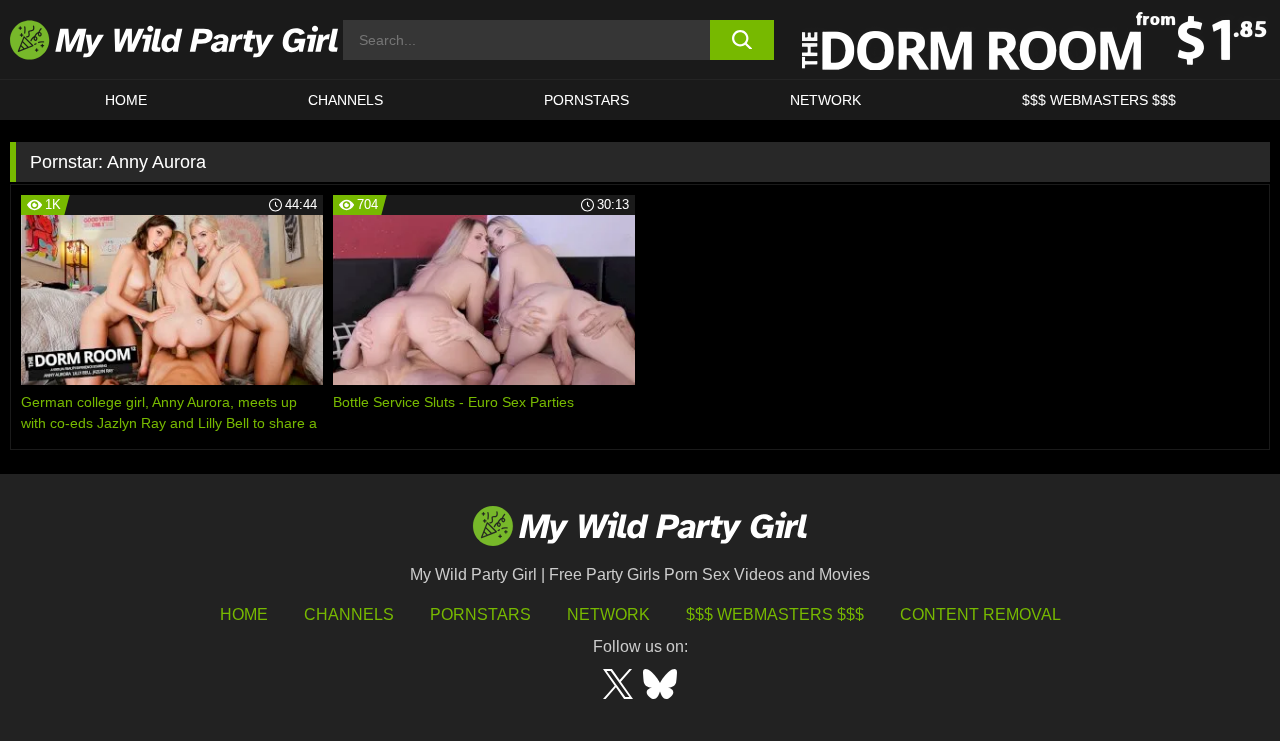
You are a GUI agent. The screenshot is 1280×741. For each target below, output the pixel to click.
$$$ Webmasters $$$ (775, 614)
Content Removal (980, 614)
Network (825, 100)
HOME (126, 100)
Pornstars (586, 100)
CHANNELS (345, 100)
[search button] (742, 40)
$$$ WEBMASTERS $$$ (1099, 100)
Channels (349, 614)
